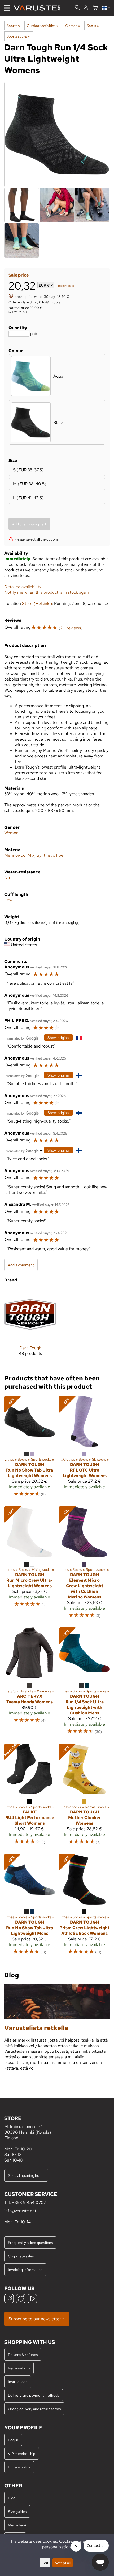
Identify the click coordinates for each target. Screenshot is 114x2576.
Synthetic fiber (51, 855)
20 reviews (71, 628)
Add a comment (21, 1265)
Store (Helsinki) (37, 603)
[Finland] (106, 8)
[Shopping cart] (95, 8)
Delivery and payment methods (34, 2395)
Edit (45, 2563)
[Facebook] (9, 2299)
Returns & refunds (23, 2354)
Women (11, 833)
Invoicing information (25, 2270)
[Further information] (11, 296)
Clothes (73, 26)
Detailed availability (23, 587)
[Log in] (86, 8)
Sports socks (18, 36)
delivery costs (66, 286)
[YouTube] (32, 2299)
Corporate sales (21, 2256)
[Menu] (7, 8)
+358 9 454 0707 (29, 2202)
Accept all (63, 2563)
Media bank (17, 2525)
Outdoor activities (43, 26)
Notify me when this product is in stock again (47, 592)
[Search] (77, 8)
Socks (93, 26)
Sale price (19, 275)
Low (8, 900)
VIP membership (22, 2453)
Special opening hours (26, 2175)
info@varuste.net (20, 2211)
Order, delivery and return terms (34, 2409)
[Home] (39, 8)
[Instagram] (21, 2299)
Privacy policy (19, 2467)
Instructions (18, 2382)
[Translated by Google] (23, 1038)
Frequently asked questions (30, 2242)
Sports (13, 26)
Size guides (17, 2511)
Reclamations (19, 2368)
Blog (12, 2498)
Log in (13, 2440)
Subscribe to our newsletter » (37, 2319)
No (7, 878)
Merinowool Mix (19, 855)
